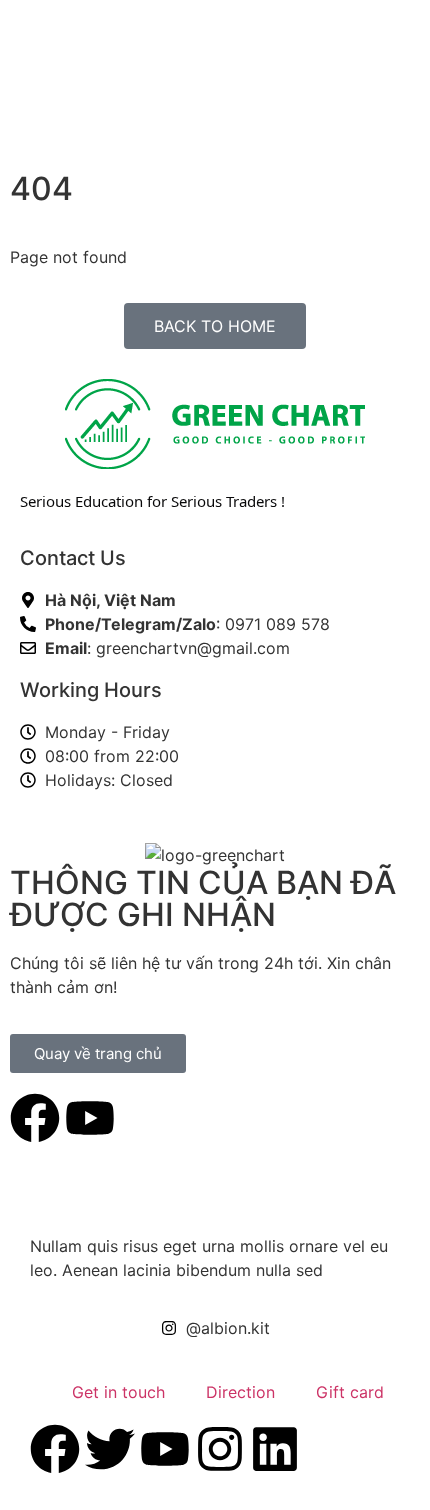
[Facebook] (35, 1118)
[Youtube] (90, 1118)
